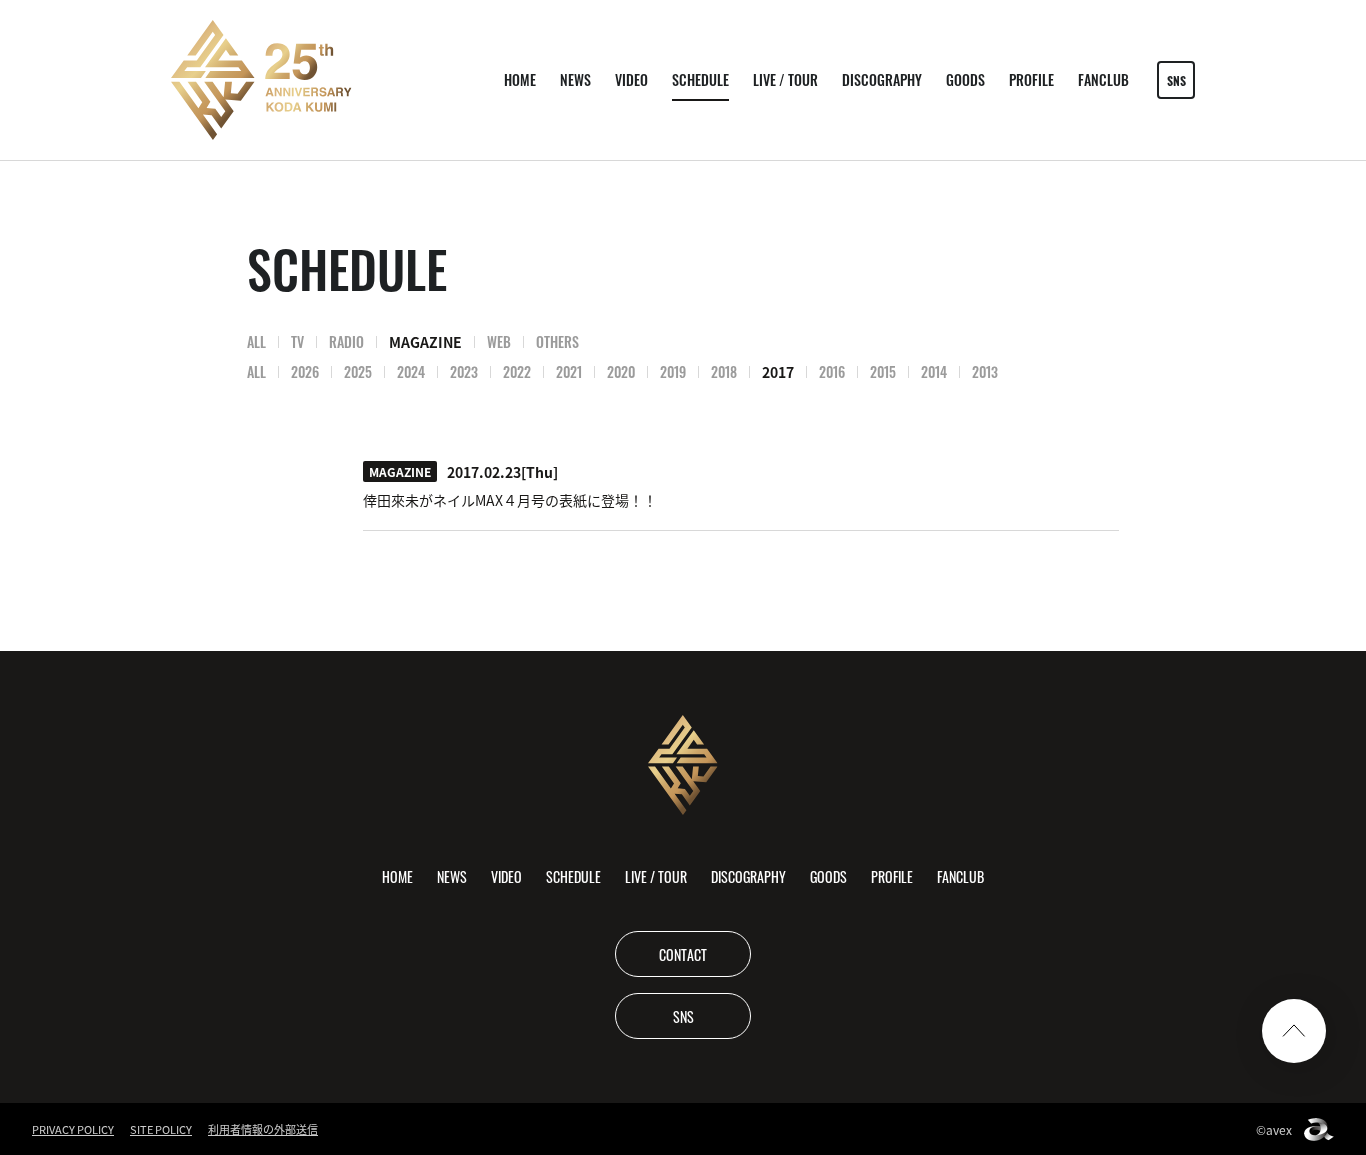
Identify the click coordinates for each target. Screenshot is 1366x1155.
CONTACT (683, 954)
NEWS (575, 79)
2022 (517, 371)
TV (297, 341)
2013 (985, 371)
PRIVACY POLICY (73, 1129)
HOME (520, 79)
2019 (673, 371)
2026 (305, 371)
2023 (464, 371)
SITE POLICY (161, 1129)
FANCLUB (1103, 79)
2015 (883, 371)
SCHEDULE (700, 79)
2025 (358, 371)
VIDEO (631, 79)
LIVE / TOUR (785, 79)
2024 (411, 371)
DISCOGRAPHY (882, 79)
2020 (621, 371)
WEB (499, 341)
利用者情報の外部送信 (263, 1129)
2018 (724, 371)
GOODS (965, 79)
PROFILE (1031, 79)
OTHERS (557, 341)
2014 (934, 371)
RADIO (346, 341)
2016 (832, 371)
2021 (569, 371)
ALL (256, 341)
